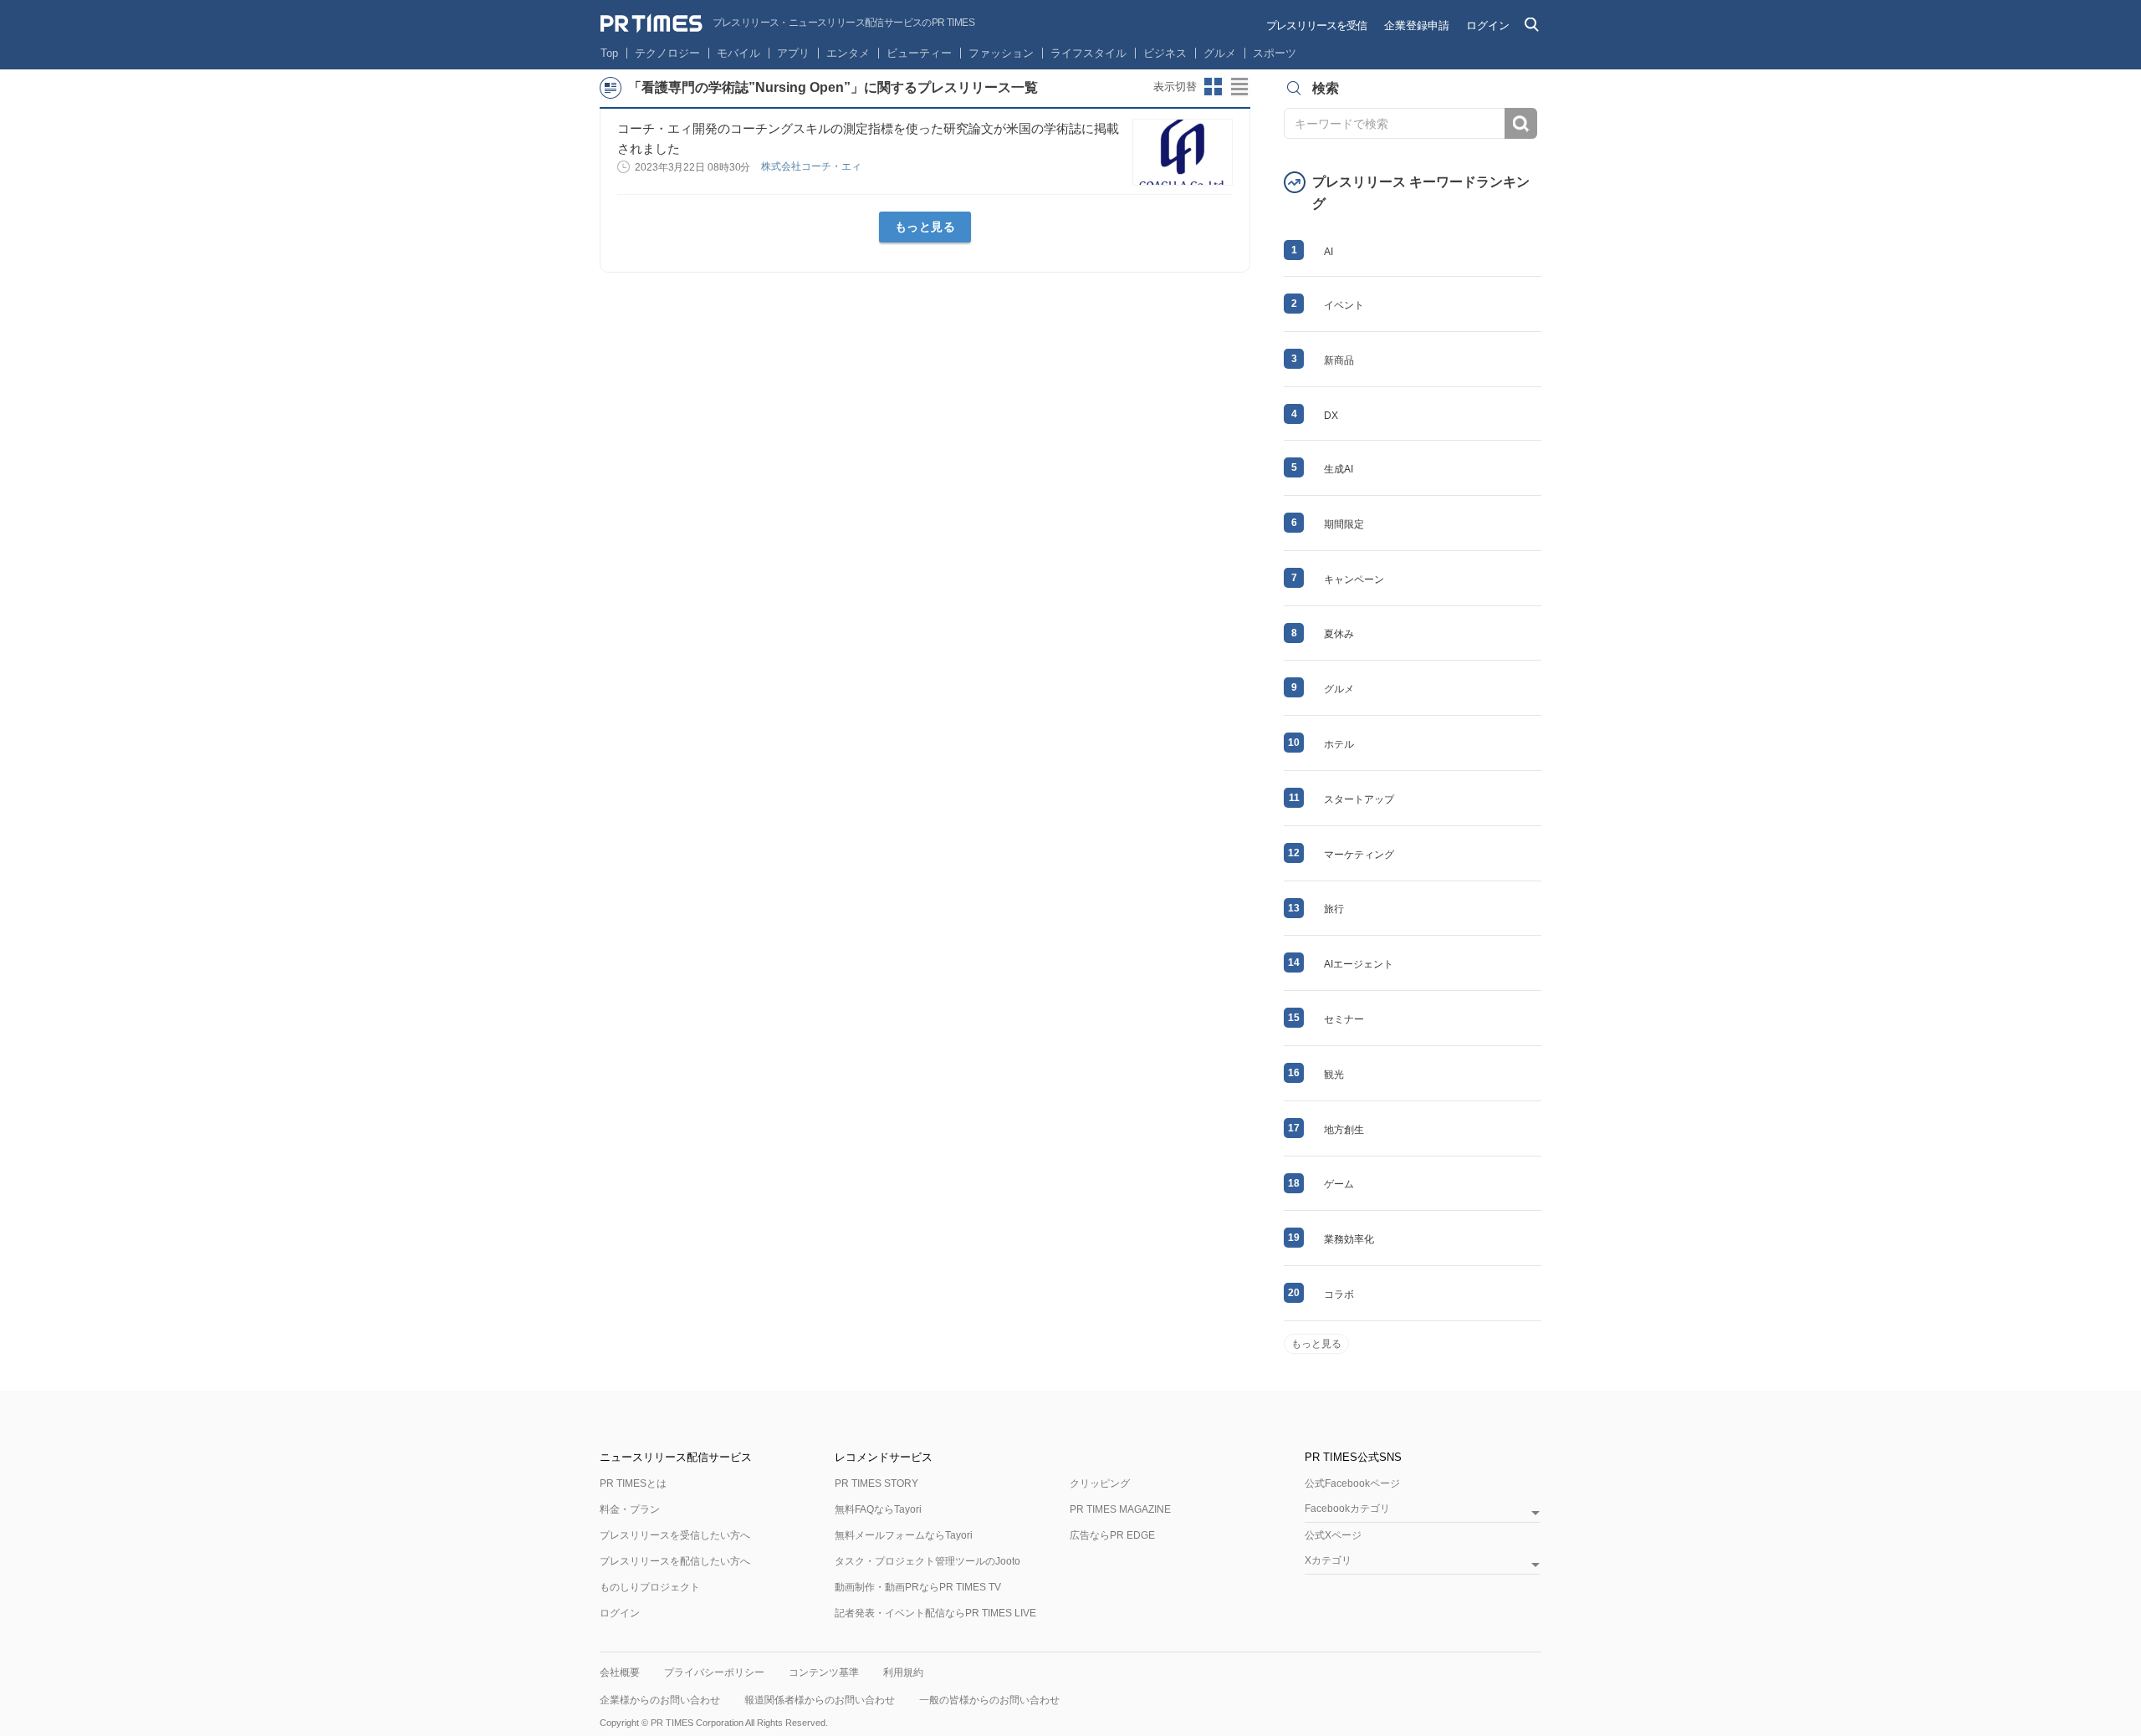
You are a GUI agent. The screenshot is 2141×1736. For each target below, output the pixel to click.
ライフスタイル (1088, 53)
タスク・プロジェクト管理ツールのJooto (927, 1561)
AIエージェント (1359, 964)
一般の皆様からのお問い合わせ (989, 1700)
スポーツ (1275, 53)
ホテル (1339, 744)
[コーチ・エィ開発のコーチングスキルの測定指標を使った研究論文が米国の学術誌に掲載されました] (1183, 152)
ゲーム (1339, 1184)
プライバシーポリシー (714, 1672)
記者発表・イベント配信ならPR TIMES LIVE (935, 1613)
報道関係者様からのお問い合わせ (820, 1700)
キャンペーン (1354, 580)
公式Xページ (1333, 1535)
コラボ (1339, 1294)
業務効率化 (1349, 1239)
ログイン (1488, 26)
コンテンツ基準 (824, 1672)
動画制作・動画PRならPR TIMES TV (918, 1587)
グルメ (1220, 53)
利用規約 (903, 1672)
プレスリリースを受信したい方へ (675, 1535)
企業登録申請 (1417, 26)
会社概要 (620, 1672)
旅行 (1334, 909)
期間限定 (1344, 524)
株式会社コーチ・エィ (812, 166)
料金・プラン (630, 1509)
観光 (1334, 1075)
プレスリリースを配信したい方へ (675, 1561)
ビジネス (1165, 53)
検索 (1521, 123)
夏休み (1339, 634)
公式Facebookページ (1352, 1483)
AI (1329, 252)
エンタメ (848, 53)
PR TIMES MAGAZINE (1120, 1509)
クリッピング (1100, 1483)
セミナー (1344, 1019)
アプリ (793, 53)
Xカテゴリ (1328, 1561)
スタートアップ (1359, 799)
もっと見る (925, 227)
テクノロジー (667, 53)
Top (609, 53)
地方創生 (1344, 1130)
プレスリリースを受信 (1316, 26)
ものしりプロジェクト (650, 1587)
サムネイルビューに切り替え (1214, 87)
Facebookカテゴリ (1347, 1509)
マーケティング (1359, 855)
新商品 (1339, 360)
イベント (1344, 305)
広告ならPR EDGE (1112, 1535)
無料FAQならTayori (878, 1509)
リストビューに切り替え (1240, 87)
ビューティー (919, 53)
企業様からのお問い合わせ (660, 1700)
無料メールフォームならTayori (904, 1535)
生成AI (1339, 469)
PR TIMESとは (633, 1483)
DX (1331, 416)
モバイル (738, 53)
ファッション (1001, 53)
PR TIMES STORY (876, 1483)
